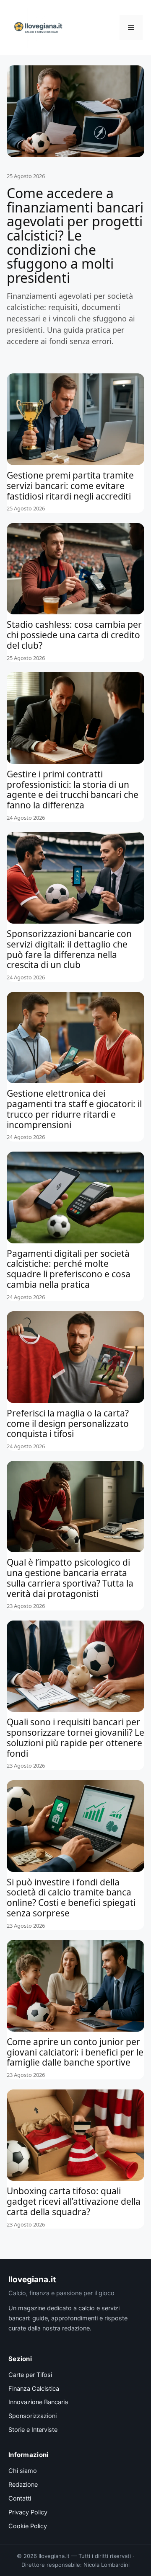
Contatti (20, 2498)
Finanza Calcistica (34, 2389)
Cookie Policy (28, 2526)
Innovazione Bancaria (38, 2402)
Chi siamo (23, 2471)
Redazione (23, 2485)
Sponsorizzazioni (33, 2416)
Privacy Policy (28, 2512)
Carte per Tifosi (30, 2375)
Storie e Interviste (33, 2430)
